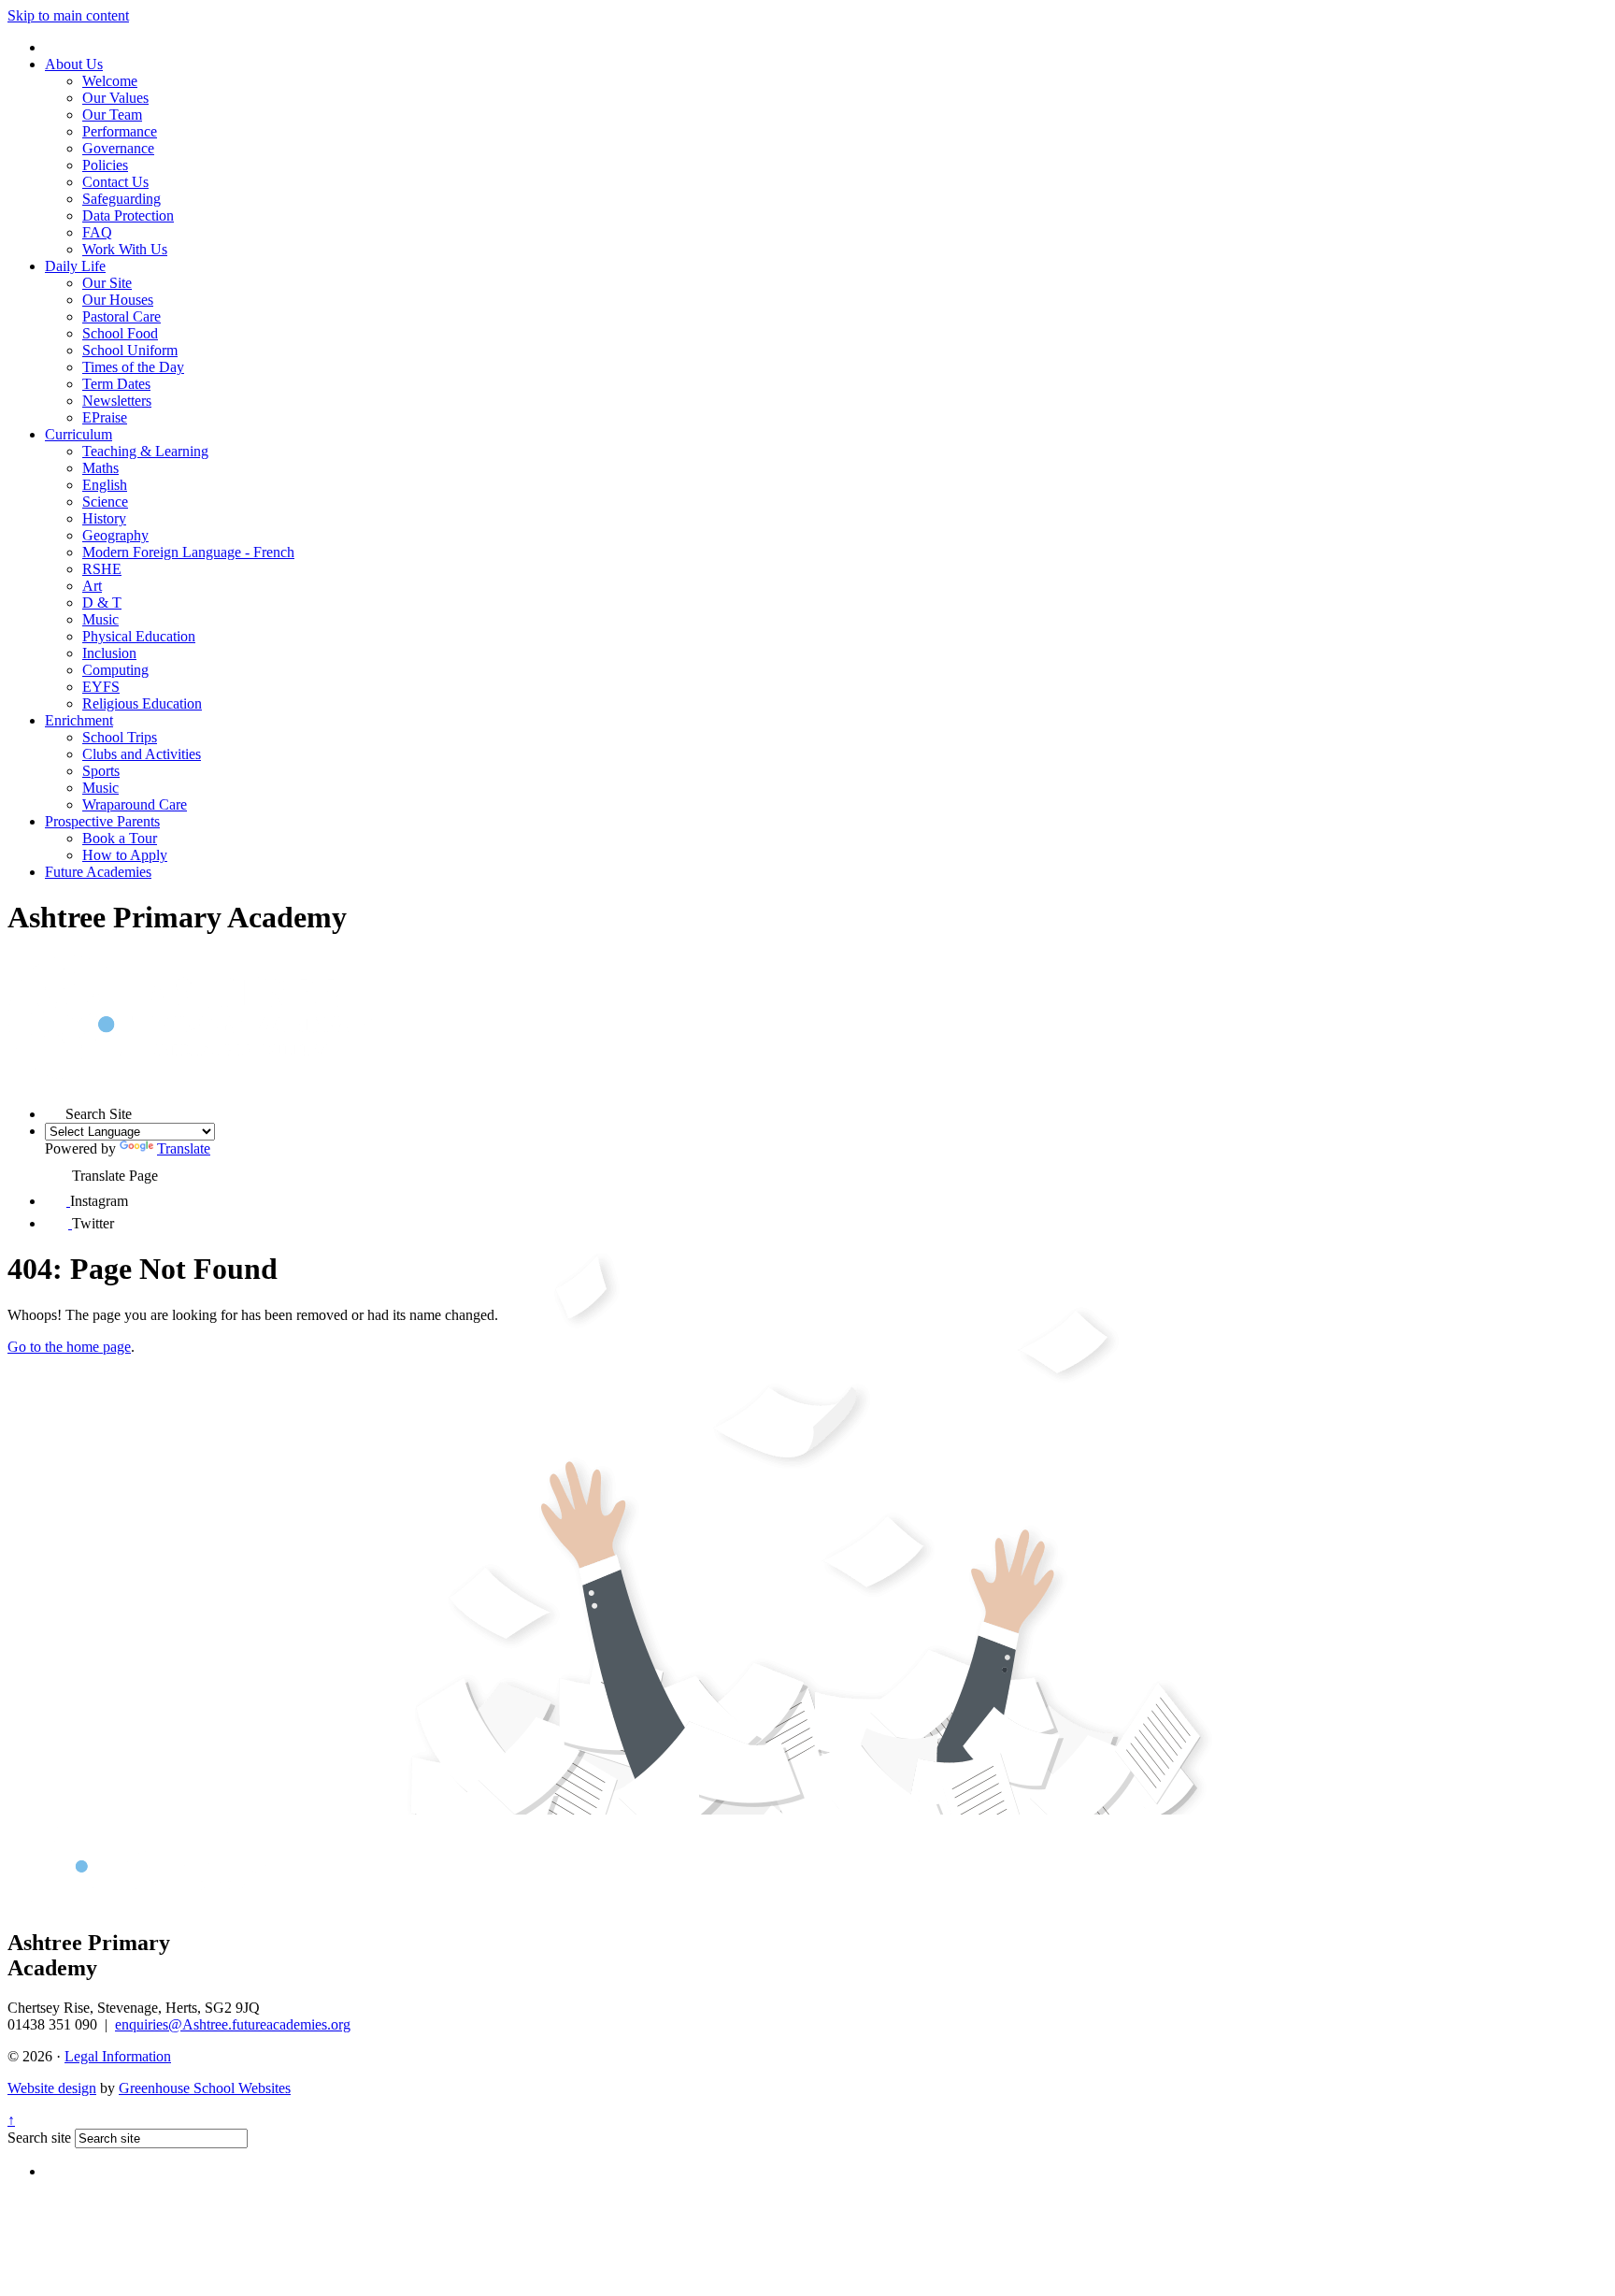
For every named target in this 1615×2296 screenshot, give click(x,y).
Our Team (112, 115)
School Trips (120, 737)
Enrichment (79, 720)
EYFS (101, 687)
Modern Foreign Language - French (188, 552)
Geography (115, 535)
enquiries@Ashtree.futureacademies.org (233, 2024)
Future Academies (98, 872)
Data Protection (128, 215)
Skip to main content (68, 15)
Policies (105, 165)
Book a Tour (120, 838)
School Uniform (130, 350)
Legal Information (118, 2056)
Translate (184, 1148)
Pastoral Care (121, 316)
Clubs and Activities (142, 754)
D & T (102, 603)
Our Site (107, 283)
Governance (118, 148)
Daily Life (75, 266)
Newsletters (117, 401)
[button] (55, 1109)
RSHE (102, 569)
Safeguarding (121, 199)
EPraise (105, 417)
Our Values (115, 98)
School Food (120, 333)
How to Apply (125, 855)
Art (92, 586)
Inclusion (109, 653)
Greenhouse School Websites (205, 2088)
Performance (120, 131)
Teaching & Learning (145, 451)
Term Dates (116, 384)
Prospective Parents (102, 821)
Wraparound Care (135, 804)
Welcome (110, 81)
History (104, 518)
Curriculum (79, 434)
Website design (52, 2088)
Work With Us (125, 249)
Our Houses (118, 300)
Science (105, 502)
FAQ (97, 232)
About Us (74, 64)
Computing (115, 670)
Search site (39, 2138)
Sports (101, 771)
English (105, 485)
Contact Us (115, 182)
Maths (100, 468)
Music (100, 619)
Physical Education (139, 636)
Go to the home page (69, 1347)
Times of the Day (133, 367)
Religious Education (142, 703)
